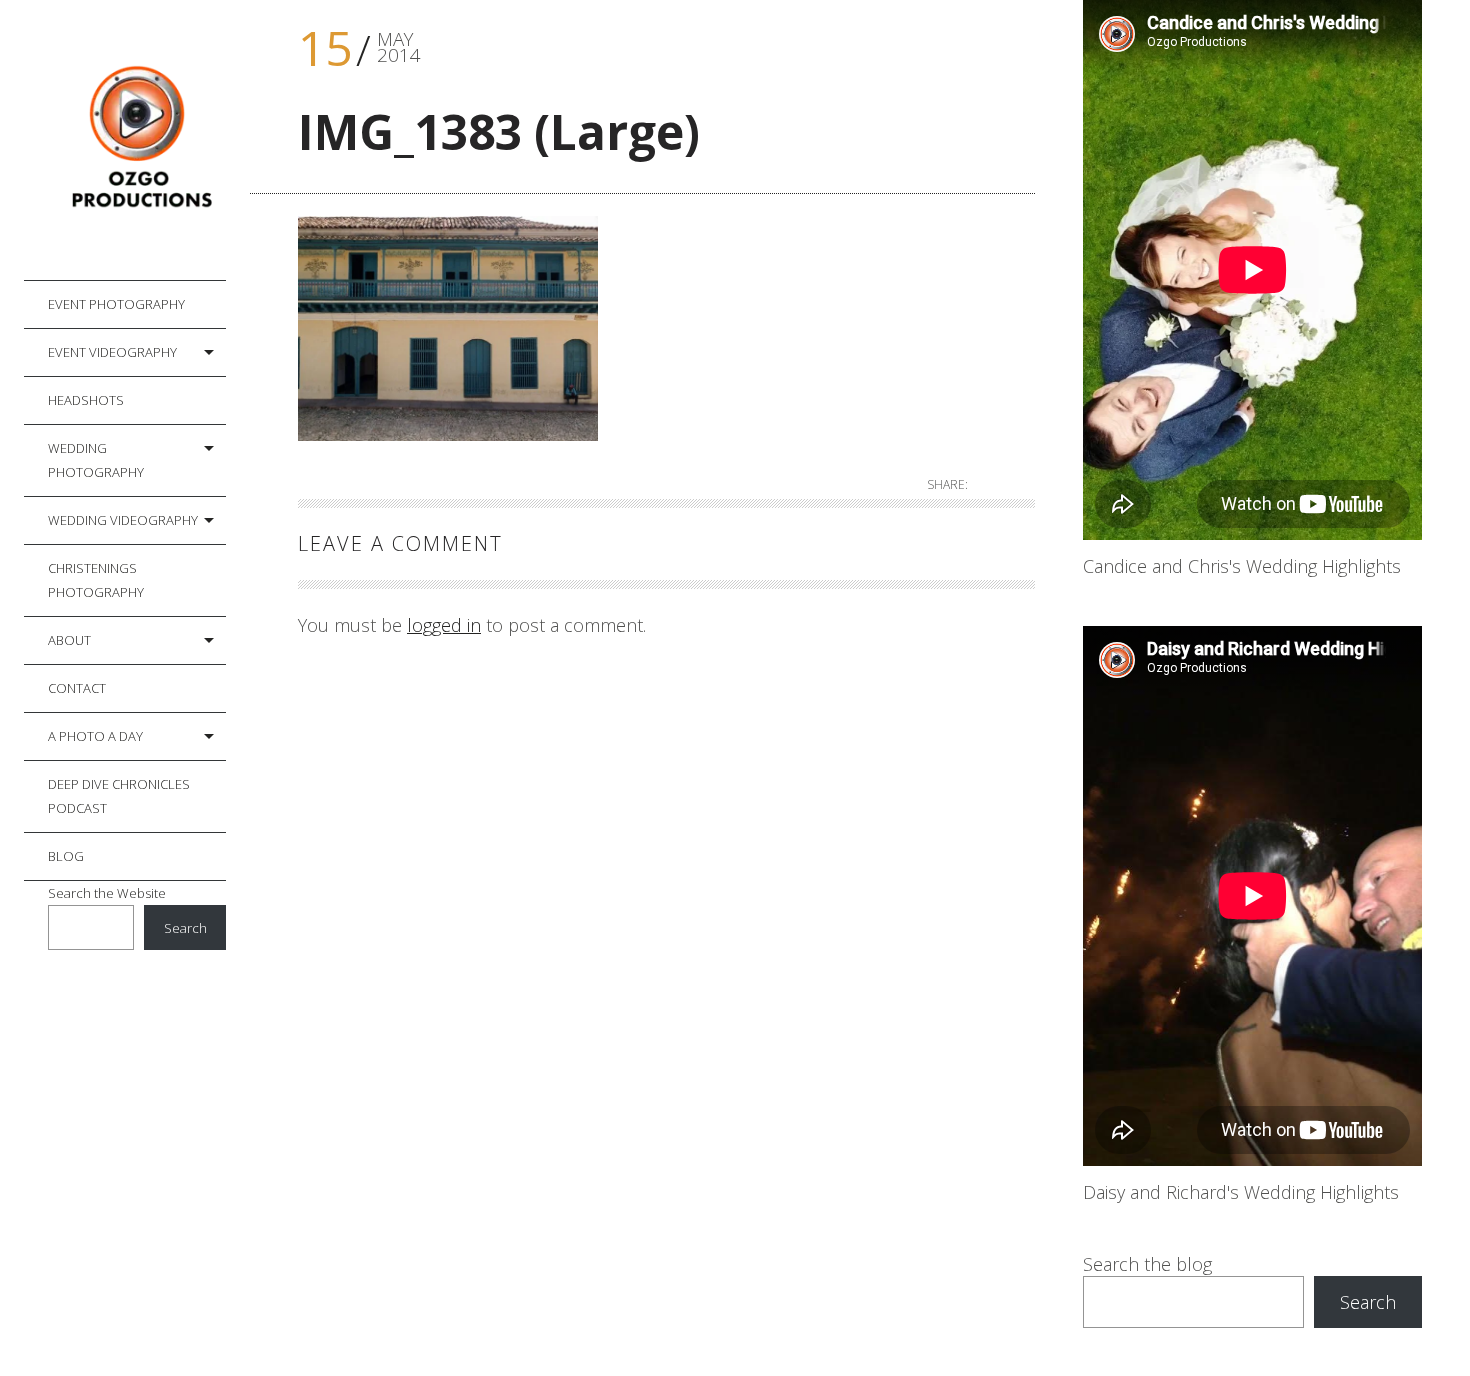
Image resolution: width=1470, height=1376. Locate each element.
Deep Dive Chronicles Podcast (119, 796)
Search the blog (1147, 1264)
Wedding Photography (96, 460)
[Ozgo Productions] (137, 140)
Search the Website (107, 893)
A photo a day (95, 736)
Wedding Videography (123, 520)
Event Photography (116, 304)
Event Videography (112, 352)
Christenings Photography (96, 580)
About (69, 640)
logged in (444, 625)
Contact (77, 688)
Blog (66, 856)
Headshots (86, 400)
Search (185, 928)
